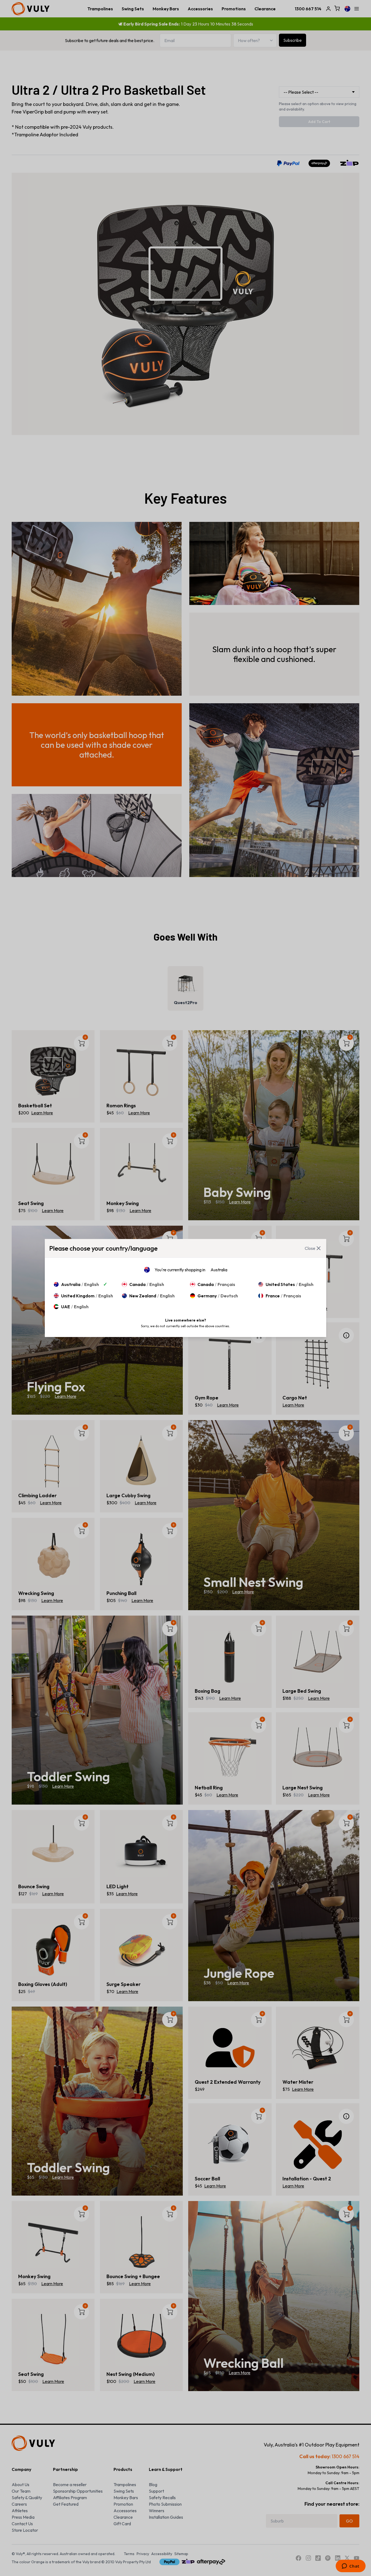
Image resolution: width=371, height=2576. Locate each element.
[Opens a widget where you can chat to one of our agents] (350, 2566)
